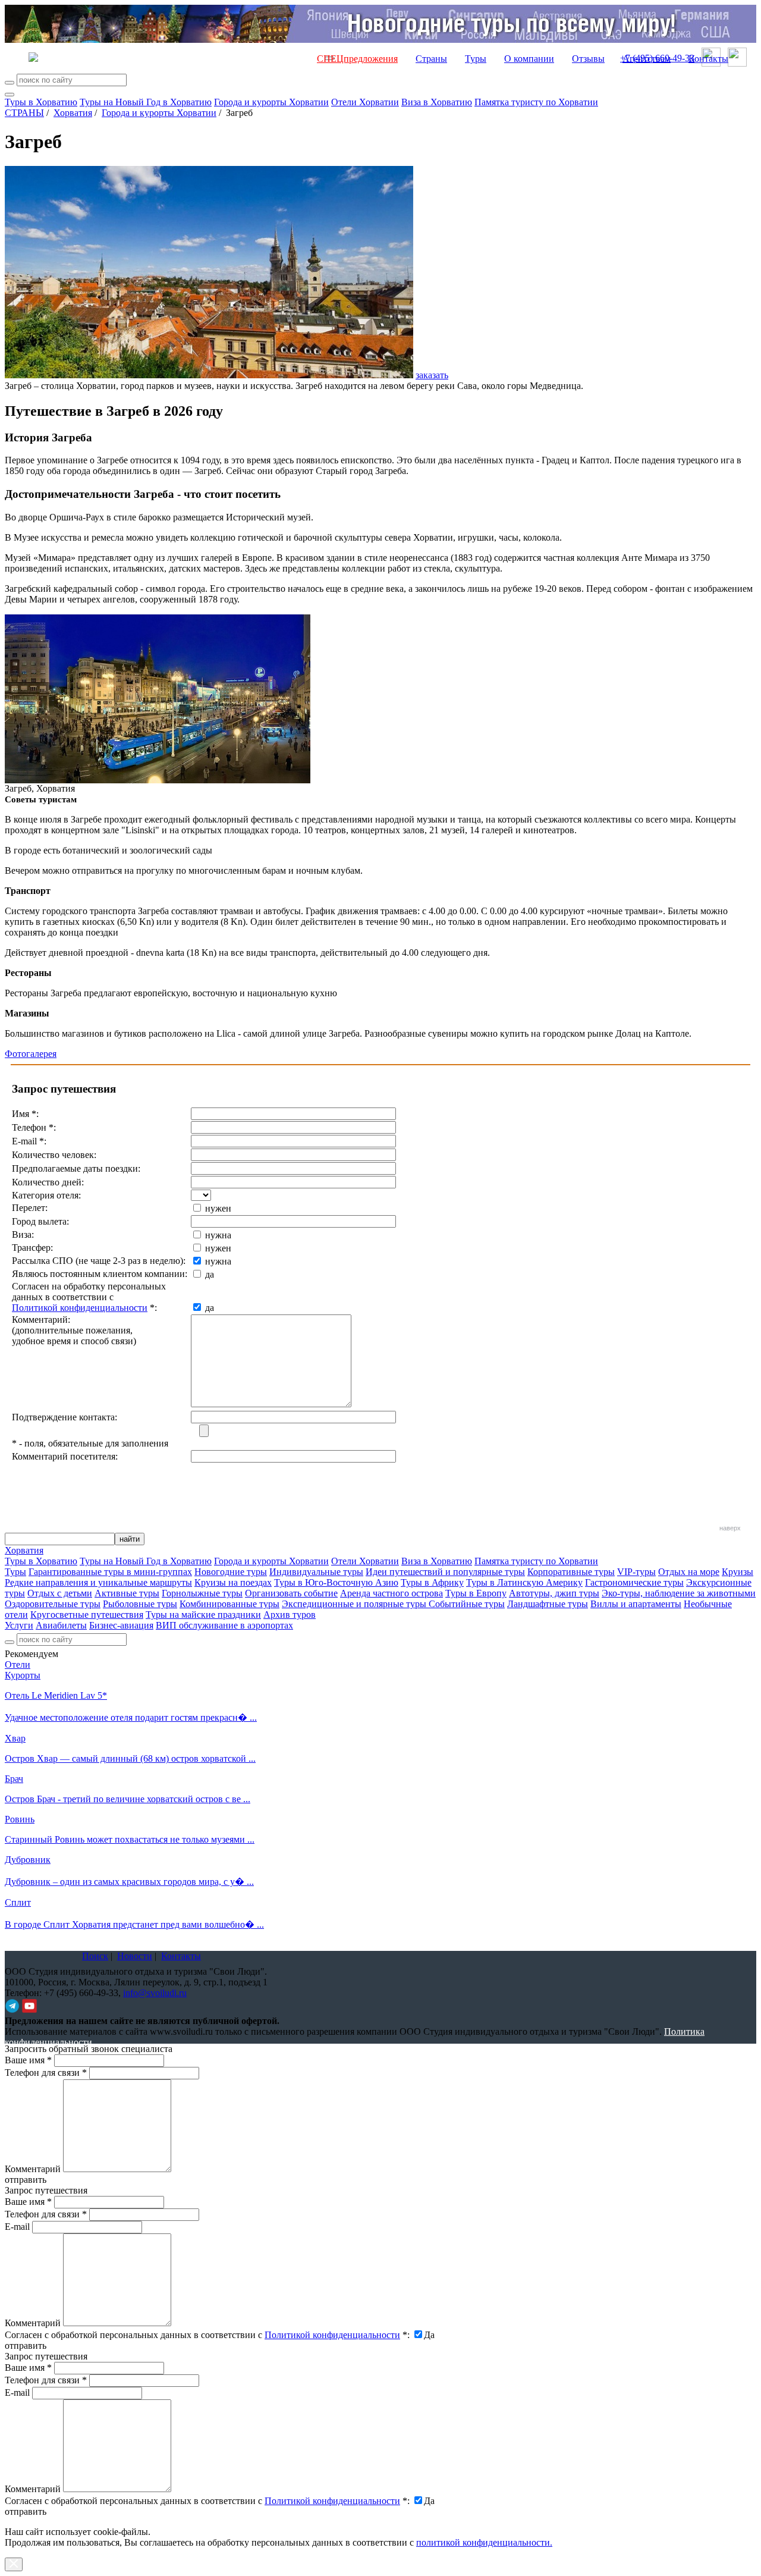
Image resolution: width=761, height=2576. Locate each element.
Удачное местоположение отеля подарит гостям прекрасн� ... (131, 1717)
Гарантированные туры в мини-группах (110, 1572)
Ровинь (20, 1819)
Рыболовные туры (140, 1604)
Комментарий (33, 2169)
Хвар (15, 1738)
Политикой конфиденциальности (80, 1308)
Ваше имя (28, 2060)
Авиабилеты (61, 1625)
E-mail (17, 2227)
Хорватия (73, 113)
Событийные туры (467, 1604)
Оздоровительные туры (53, 1604)
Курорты (23, 1675)
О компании (529, 59)
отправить (26, 2511)
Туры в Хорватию (41, 102)
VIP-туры (636, 1572)
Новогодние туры (231, 1572)
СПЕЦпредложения (357, 59)
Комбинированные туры (229, 1604)
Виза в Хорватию (437, 102)
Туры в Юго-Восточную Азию (336, 1582)
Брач (14, 1779)
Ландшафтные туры (548, 1604)
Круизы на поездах (233, 1582)
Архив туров (290, 1615)
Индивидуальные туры (316, 1572)
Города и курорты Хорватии (271, 102)
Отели (18, 1664)
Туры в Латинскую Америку (524, 1582)
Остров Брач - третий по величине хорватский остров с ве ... (128, 1799)
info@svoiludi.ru (155, 1993)
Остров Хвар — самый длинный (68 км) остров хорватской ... (130, 1758)
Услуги (19, 1625)
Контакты (708, 59)
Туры (476, 59)
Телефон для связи (46, 2073)
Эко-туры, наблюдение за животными (679, 1593)
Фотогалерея (31, 1054)
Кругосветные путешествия (87, 1615)
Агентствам (647, 59)
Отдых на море (689, 1572)
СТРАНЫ (24, 113)
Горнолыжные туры (202, 1593)
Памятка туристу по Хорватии (536, 102)
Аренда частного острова (391, 1593)
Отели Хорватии (365, 102)
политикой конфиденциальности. (484, 2542)
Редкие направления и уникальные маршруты (98, 1582)
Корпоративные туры (571, 1572)
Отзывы (588, 59)
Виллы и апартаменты (636, 1604)
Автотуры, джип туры (554, 1593)
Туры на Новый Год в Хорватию (146, 102)
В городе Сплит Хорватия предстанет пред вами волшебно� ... (134, 1924)
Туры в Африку (432, 1582)
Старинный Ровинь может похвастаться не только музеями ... (130, 1839)
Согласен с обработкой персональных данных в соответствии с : (207, 2335)
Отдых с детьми (60, 1593)
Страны (431, 59)
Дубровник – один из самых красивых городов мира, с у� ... (129, 1882)
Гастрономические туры (634, 1582)
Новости (135, 1956)
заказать (432, 375)
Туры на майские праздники (203, 1615)
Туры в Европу (476, 1593)
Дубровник (28, 1860)
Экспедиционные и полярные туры (355, 1604)
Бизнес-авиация (121, 1625)
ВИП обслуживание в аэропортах (224, 1625)
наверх (730, 1528)
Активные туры (127, 1593)
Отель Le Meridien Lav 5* (56, 1695)
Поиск (95, 1956)
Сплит (18, 1902)
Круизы (738, 1572)
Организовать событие (291, 1593)
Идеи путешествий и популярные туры (445, 1572)
